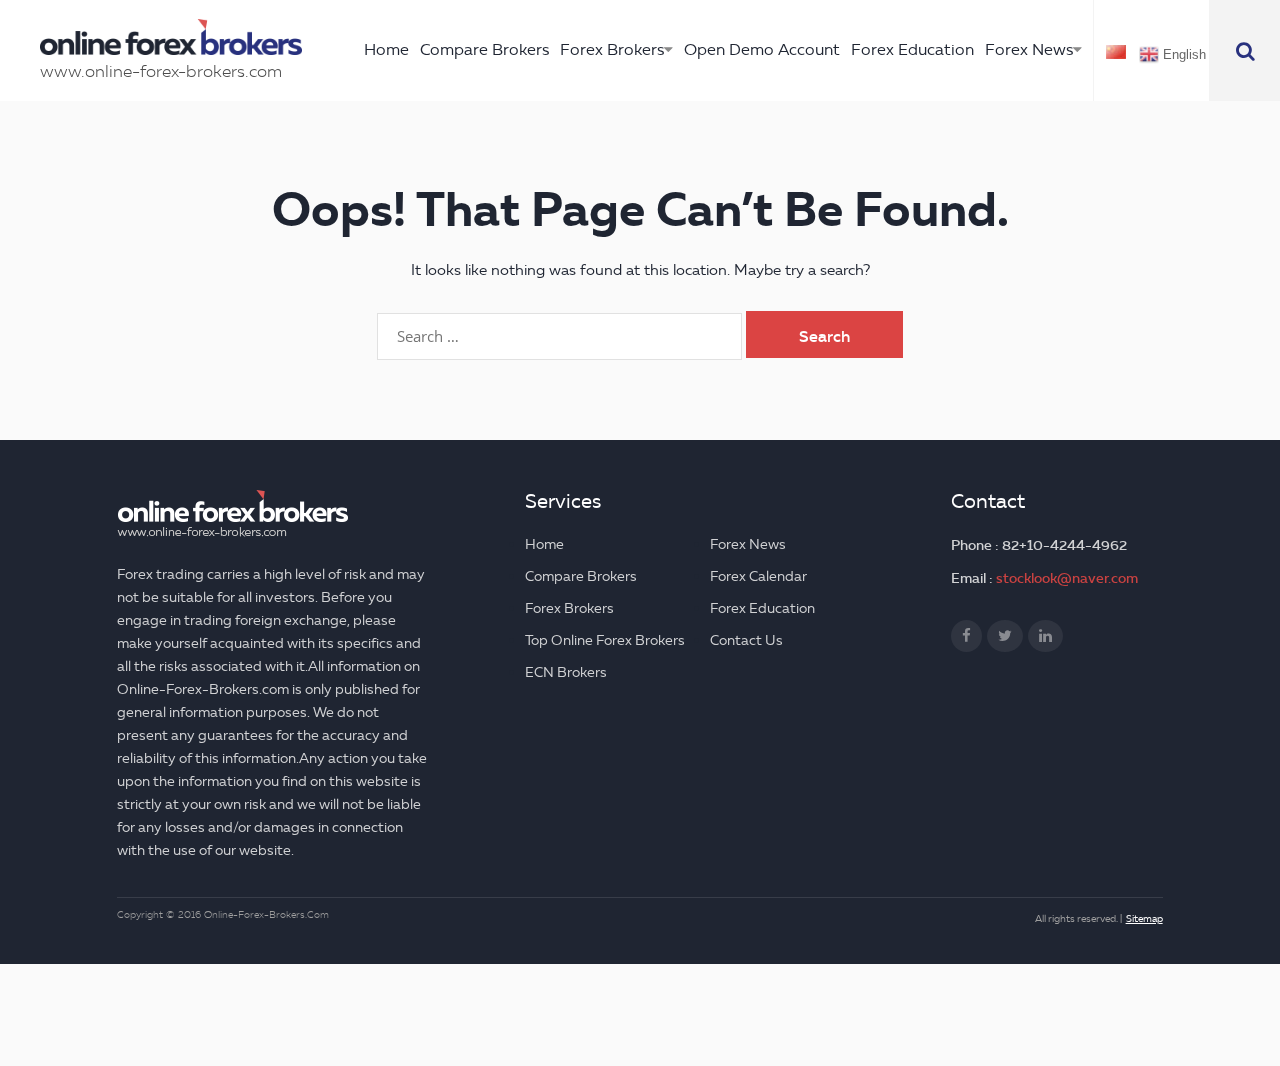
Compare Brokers (484, 49)
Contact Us (746, 640)
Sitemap (1144, 918)
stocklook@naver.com (1067, 578)
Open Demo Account (762, 49)
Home (386, 49)
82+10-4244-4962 (1064, 545)
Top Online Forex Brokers (605, 640)
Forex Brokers (612, 49)
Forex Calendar (758, 576)
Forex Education (912, 49)
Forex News (1029, 49)
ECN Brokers (566, 672)
